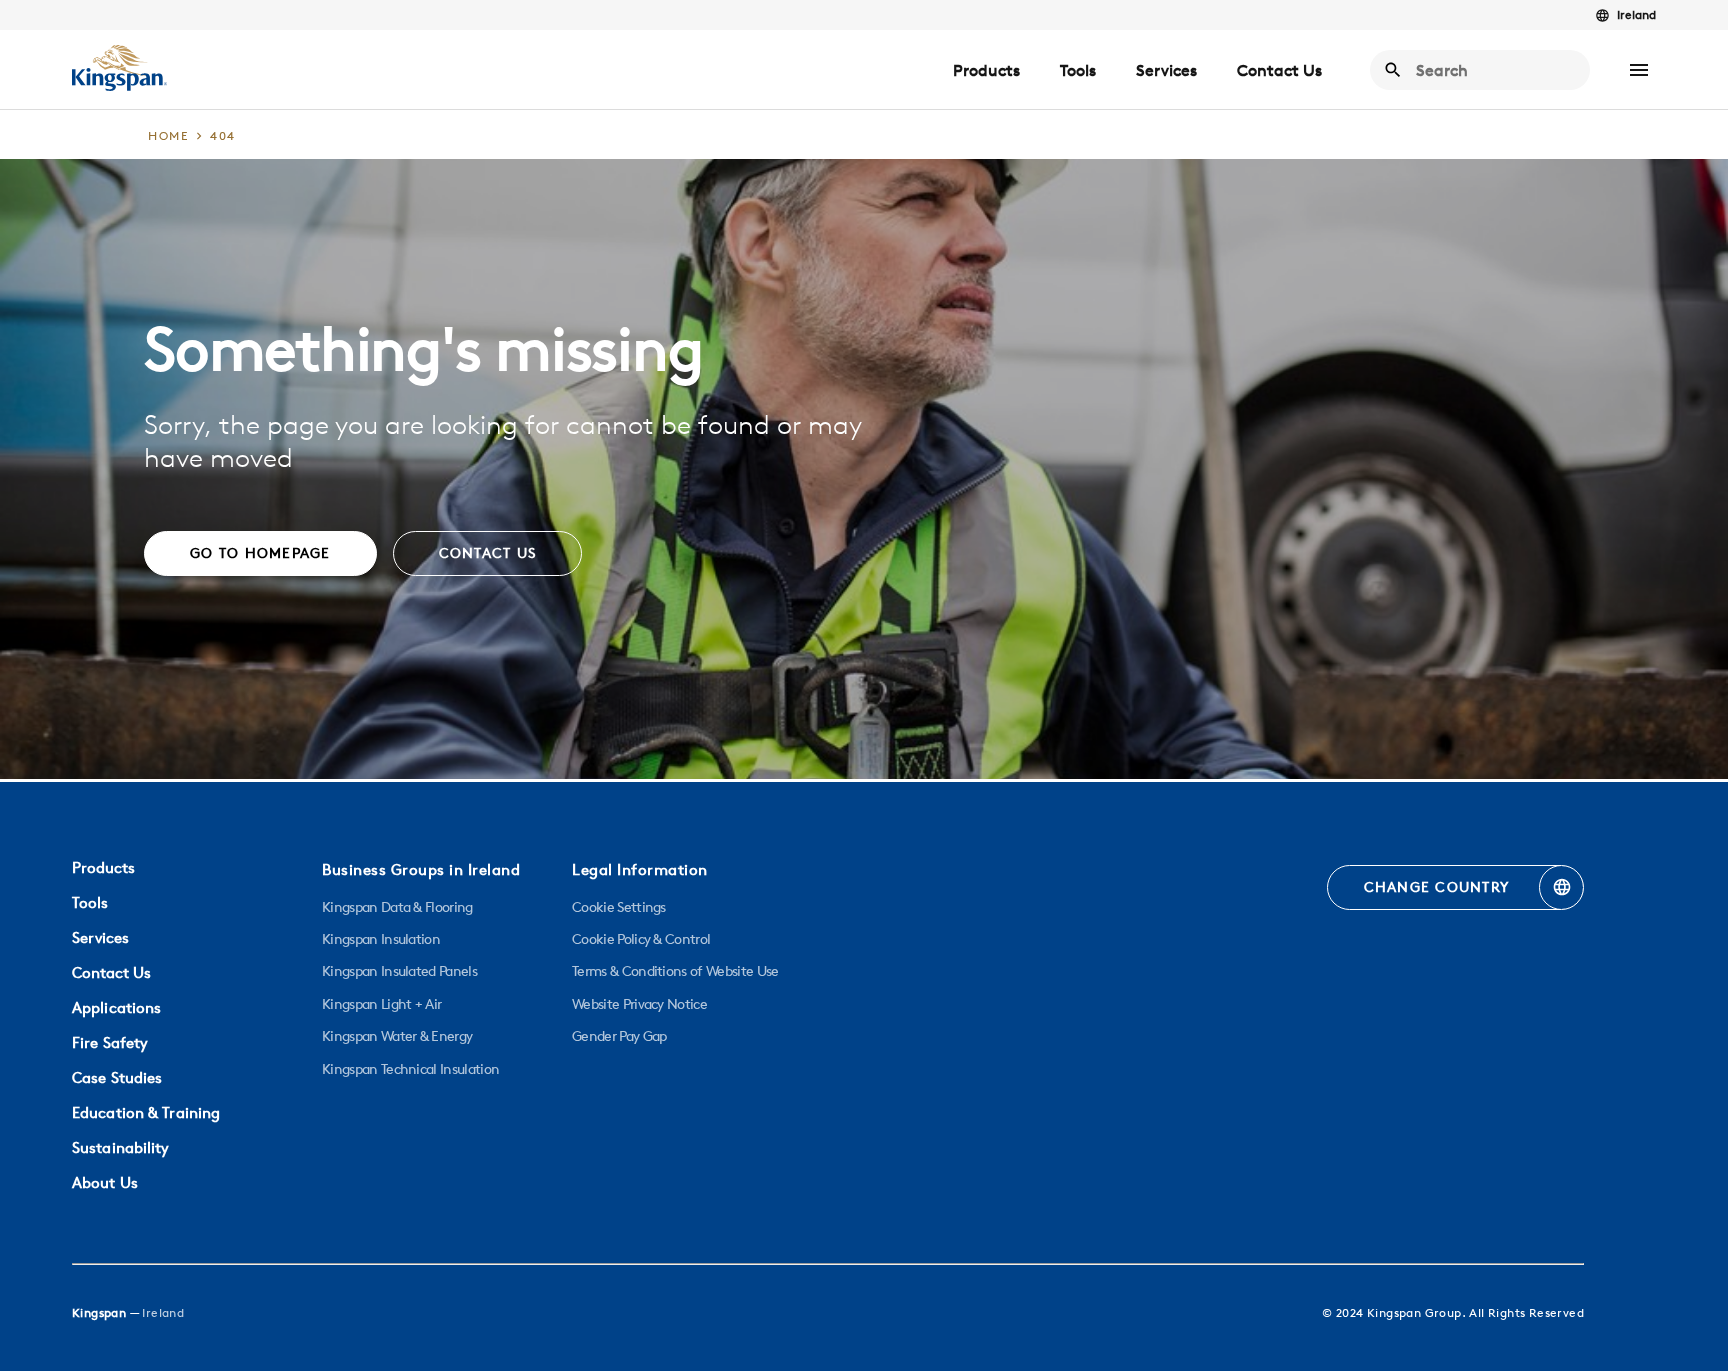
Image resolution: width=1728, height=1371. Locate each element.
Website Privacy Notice (639, 1004)
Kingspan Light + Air (381, 1004)
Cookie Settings (619, 907)
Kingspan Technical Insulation (410, 1069)
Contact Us (1279, 70)
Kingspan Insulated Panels (399, 971)
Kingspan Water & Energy (397, 1036)
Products (986, 70)
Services (1166, 70)
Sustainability (121, 1147)
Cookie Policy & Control (641, 939)
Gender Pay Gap (619, 1036)
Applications (116, 1007)
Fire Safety (110, 1042)
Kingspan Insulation (381, 939)
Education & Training (146, 1112)
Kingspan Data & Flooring (397, 907)
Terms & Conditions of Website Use (675, 971)
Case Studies (117, 1077)
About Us (105, 1182)
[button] (1639, 70)
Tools (1078, 70)
